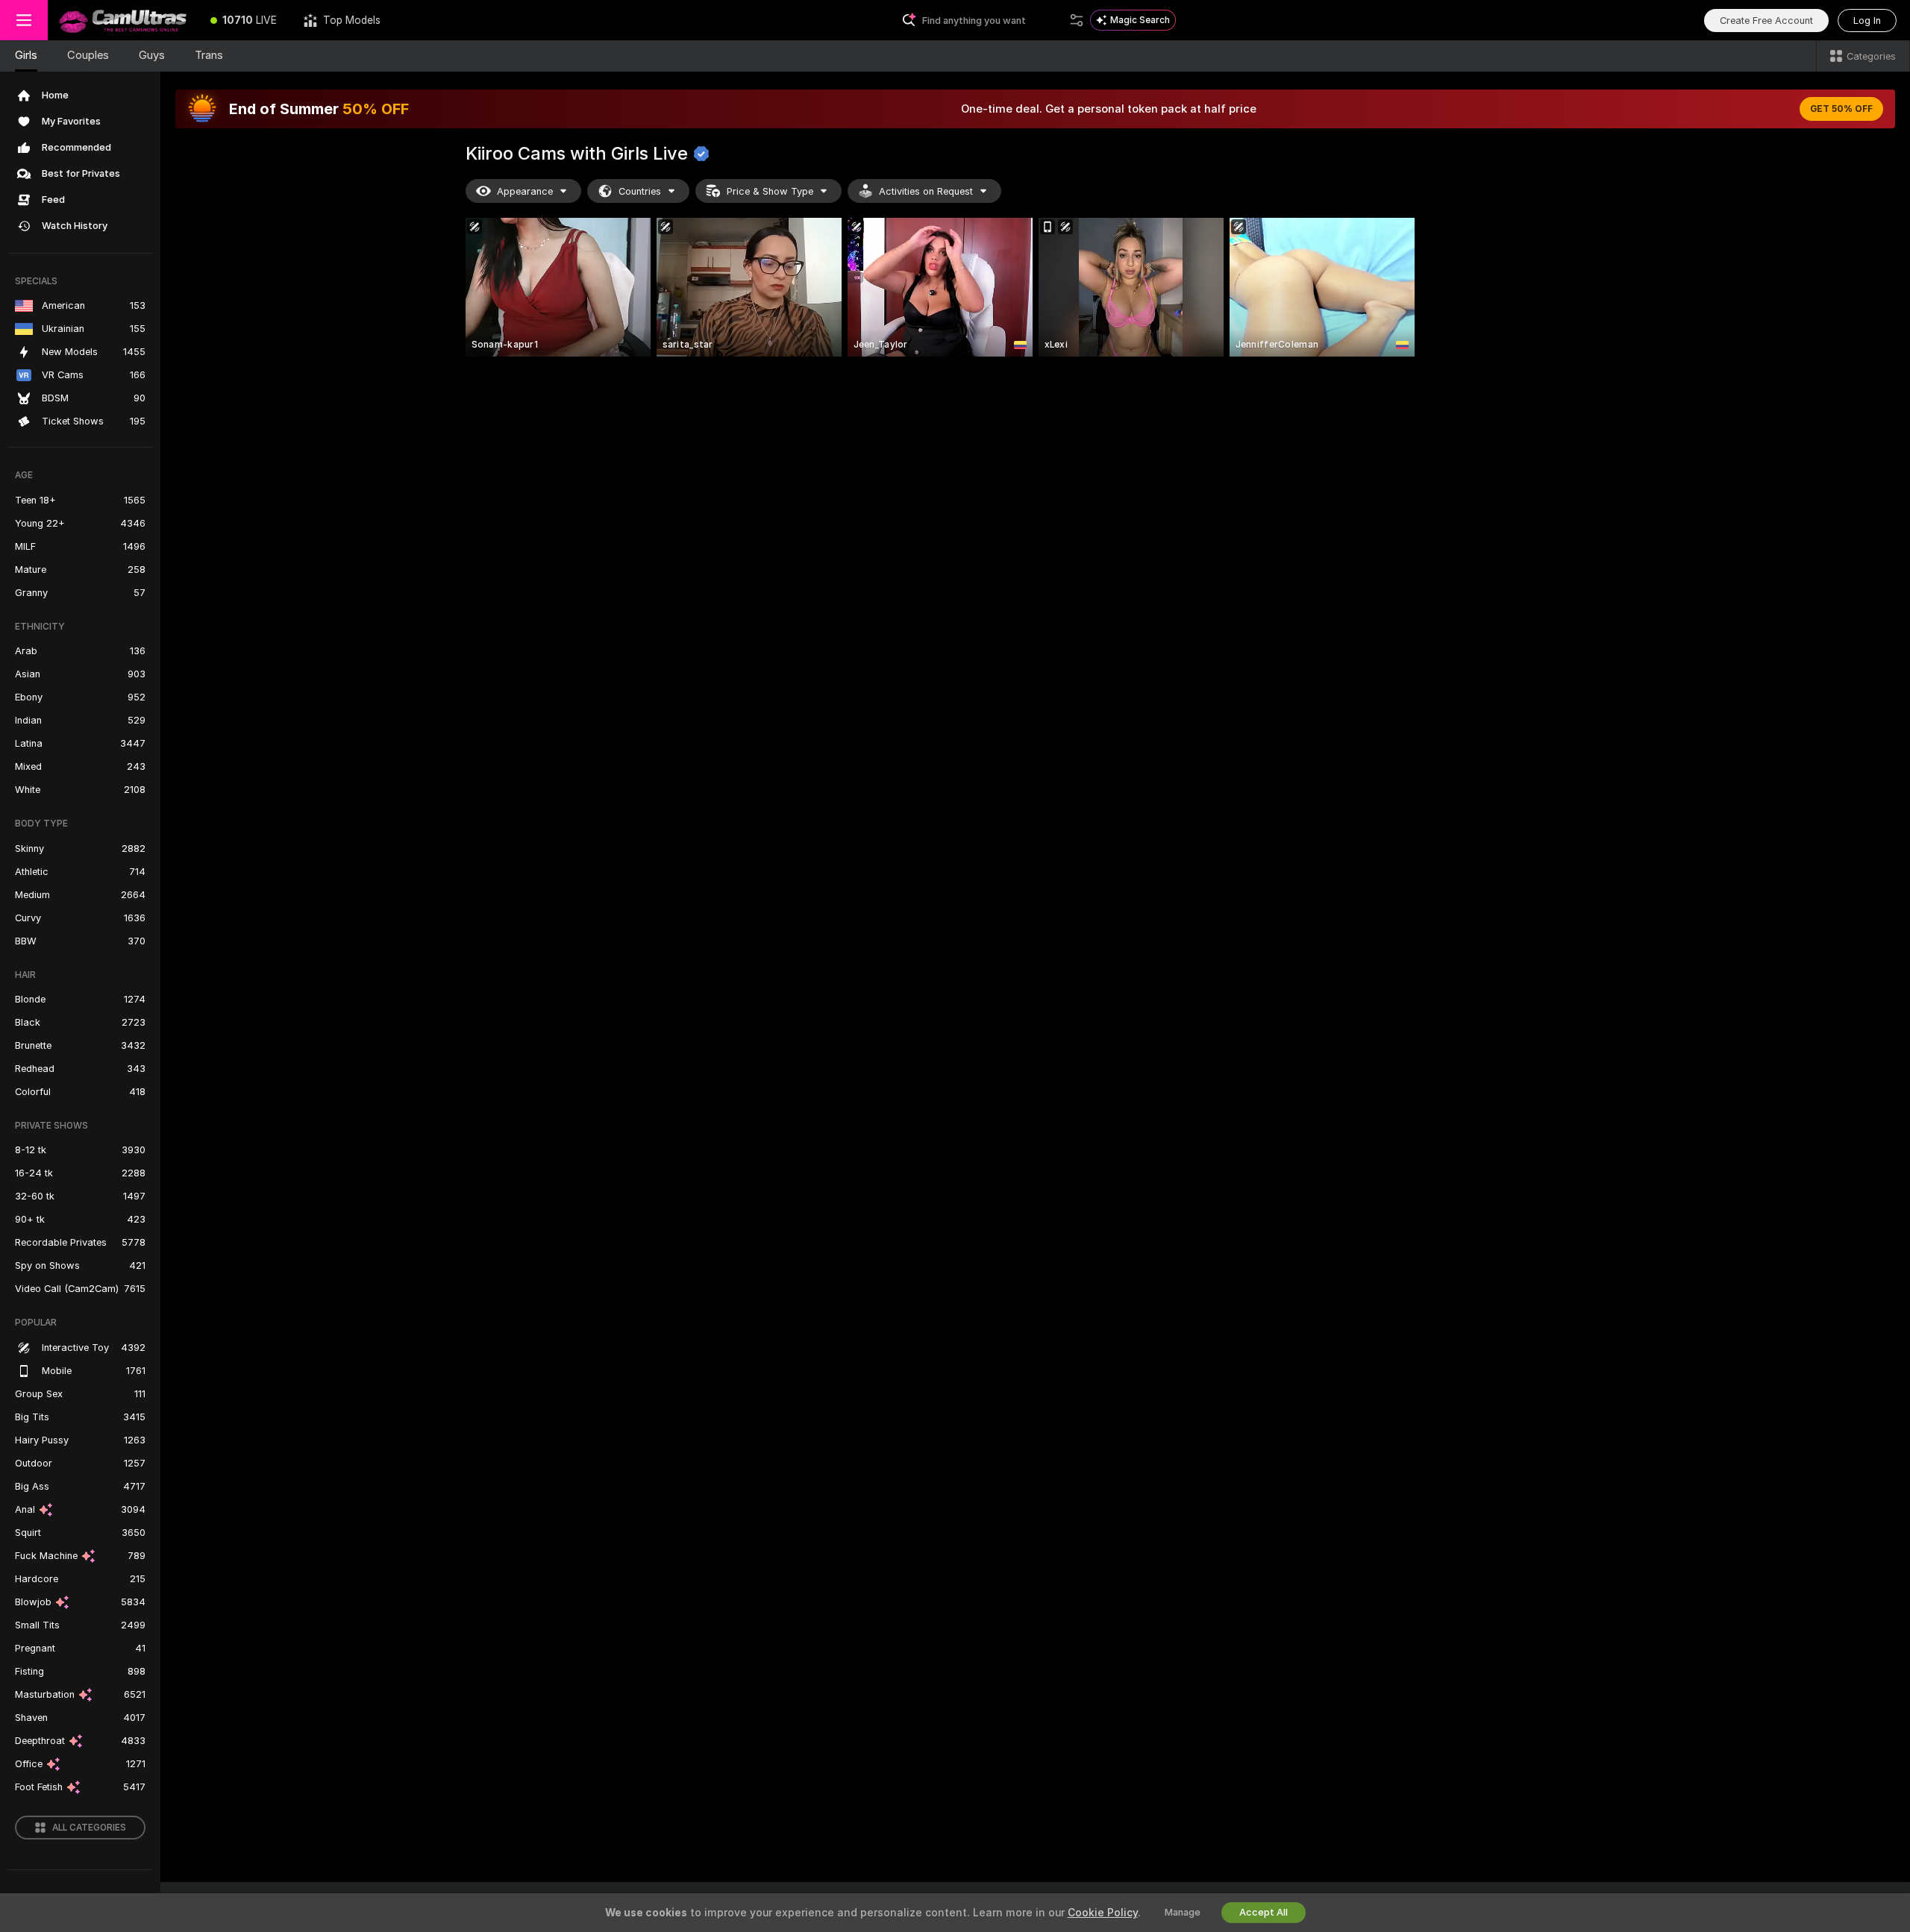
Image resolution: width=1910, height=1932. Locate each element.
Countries (640, 191)
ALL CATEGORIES (89, 1828)
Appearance (525, 191)
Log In (1867, 21)
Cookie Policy (1103, 1913)
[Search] (1077, 20)
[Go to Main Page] (122, 20)
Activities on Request (926, 191)
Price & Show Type (770, 191)
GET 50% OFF (1841, 109)
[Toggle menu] (24, 20)
